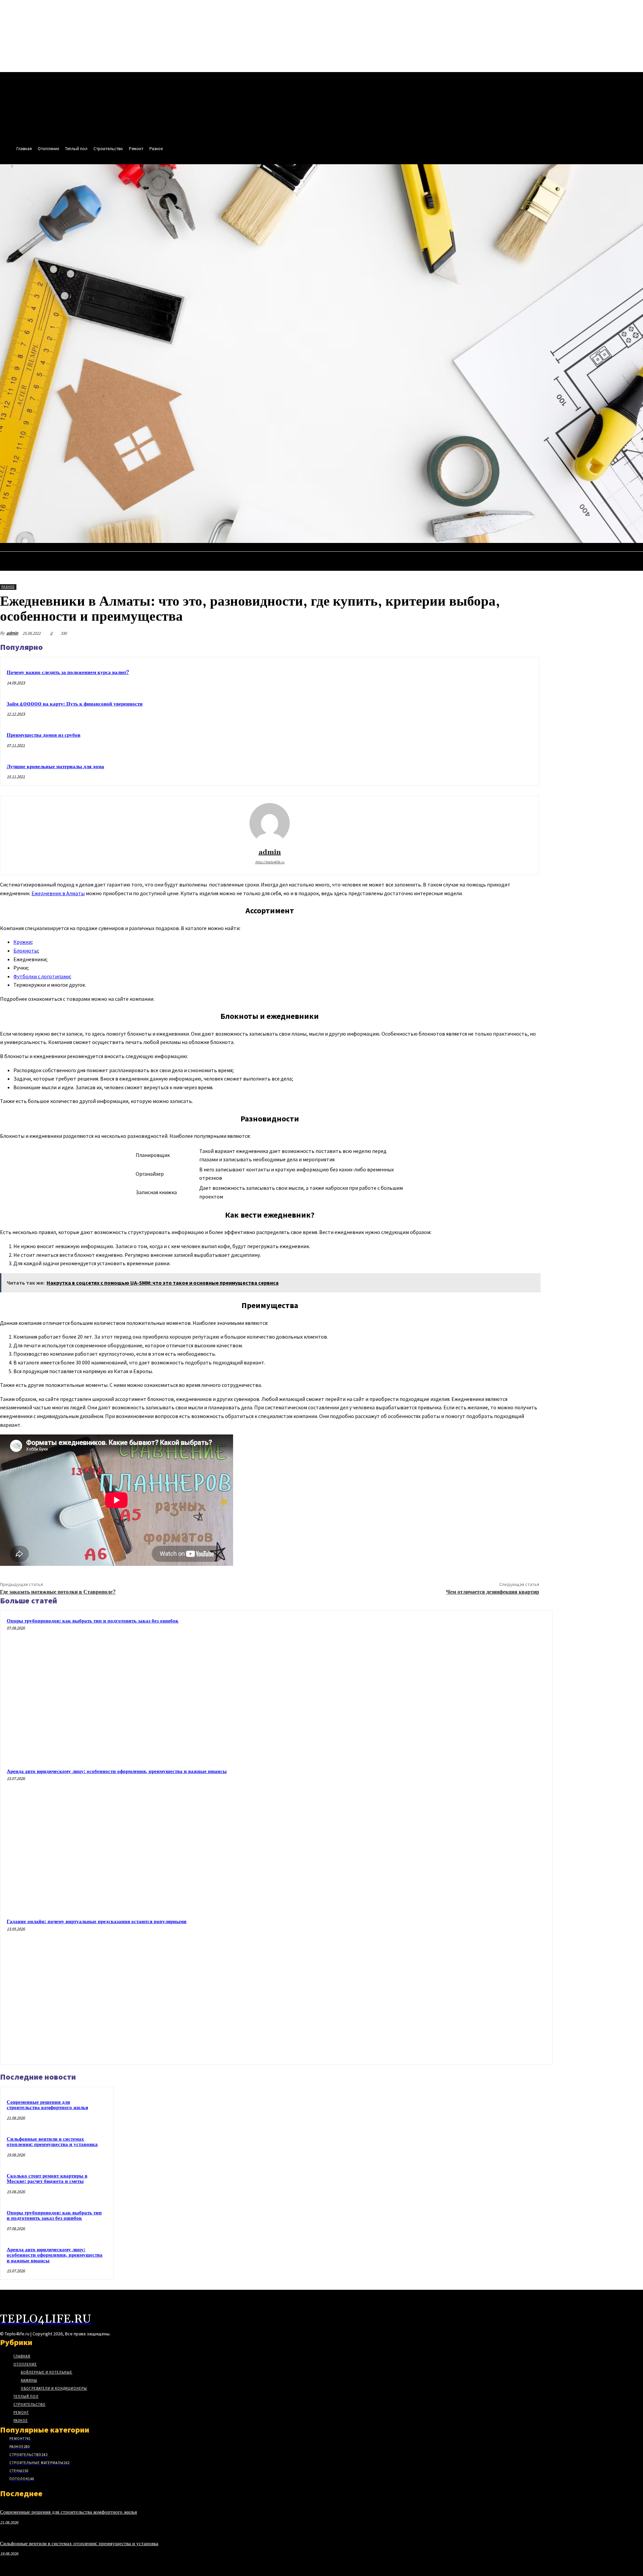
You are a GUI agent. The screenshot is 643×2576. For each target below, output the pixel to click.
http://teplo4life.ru (270, 862)
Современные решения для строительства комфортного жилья (47, 2105)
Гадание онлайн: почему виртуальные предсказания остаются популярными (97, 1922)
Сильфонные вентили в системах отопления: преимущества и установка (52, 2142)
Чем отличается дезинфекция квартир (493, 1592)
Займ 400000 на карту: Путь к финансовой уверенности (75, 704)
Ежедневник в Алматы (58, 893)
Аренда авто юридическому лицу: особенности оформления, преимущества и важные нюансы (117, 1771)
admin (12, 633)
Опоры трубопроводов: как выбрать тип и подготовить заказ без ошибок (93, 1621)
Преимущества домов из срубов (44, 735)
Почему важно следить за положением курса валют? (68, 672)
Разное (8, 587)
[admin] (270, 823)
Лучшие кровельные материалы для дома (55, 767)
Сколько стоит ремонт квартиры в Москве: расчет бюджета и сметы (47, 2179)
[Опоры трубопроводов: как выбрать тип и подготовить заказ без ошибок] (476, 1687)
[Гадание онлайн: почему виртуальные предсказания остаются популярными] (476, 1988)
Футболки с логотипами (42, 976)
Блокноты (26, 950)
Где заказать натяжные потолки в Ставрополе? (58, 1592)
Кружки (22, 942)
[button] (635, 550)
